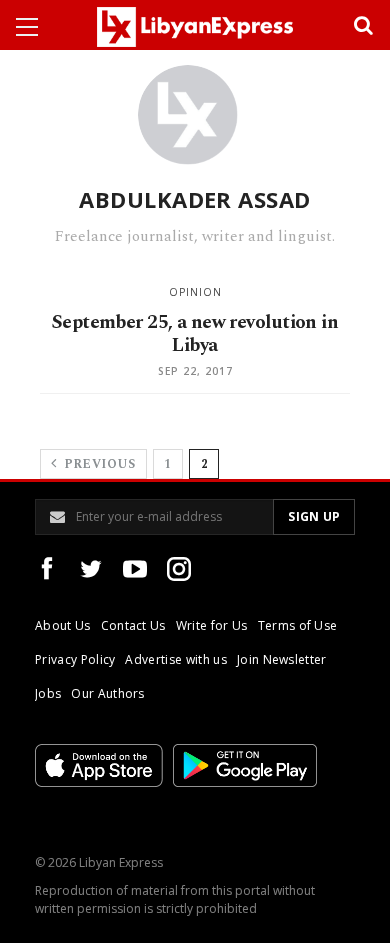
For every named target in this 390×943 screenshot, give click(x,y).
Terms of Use (298, 625)
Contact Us (133, 625)
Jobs (48, 693)
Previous (97, 464)
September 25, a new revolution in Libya (195, 334)
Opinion (195, 292)
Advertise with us (175, 659)
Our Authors (108, 693)
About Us (63, 625)
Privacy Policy (75, 659)
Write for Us (212, 625)
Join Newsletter (282, 659)
